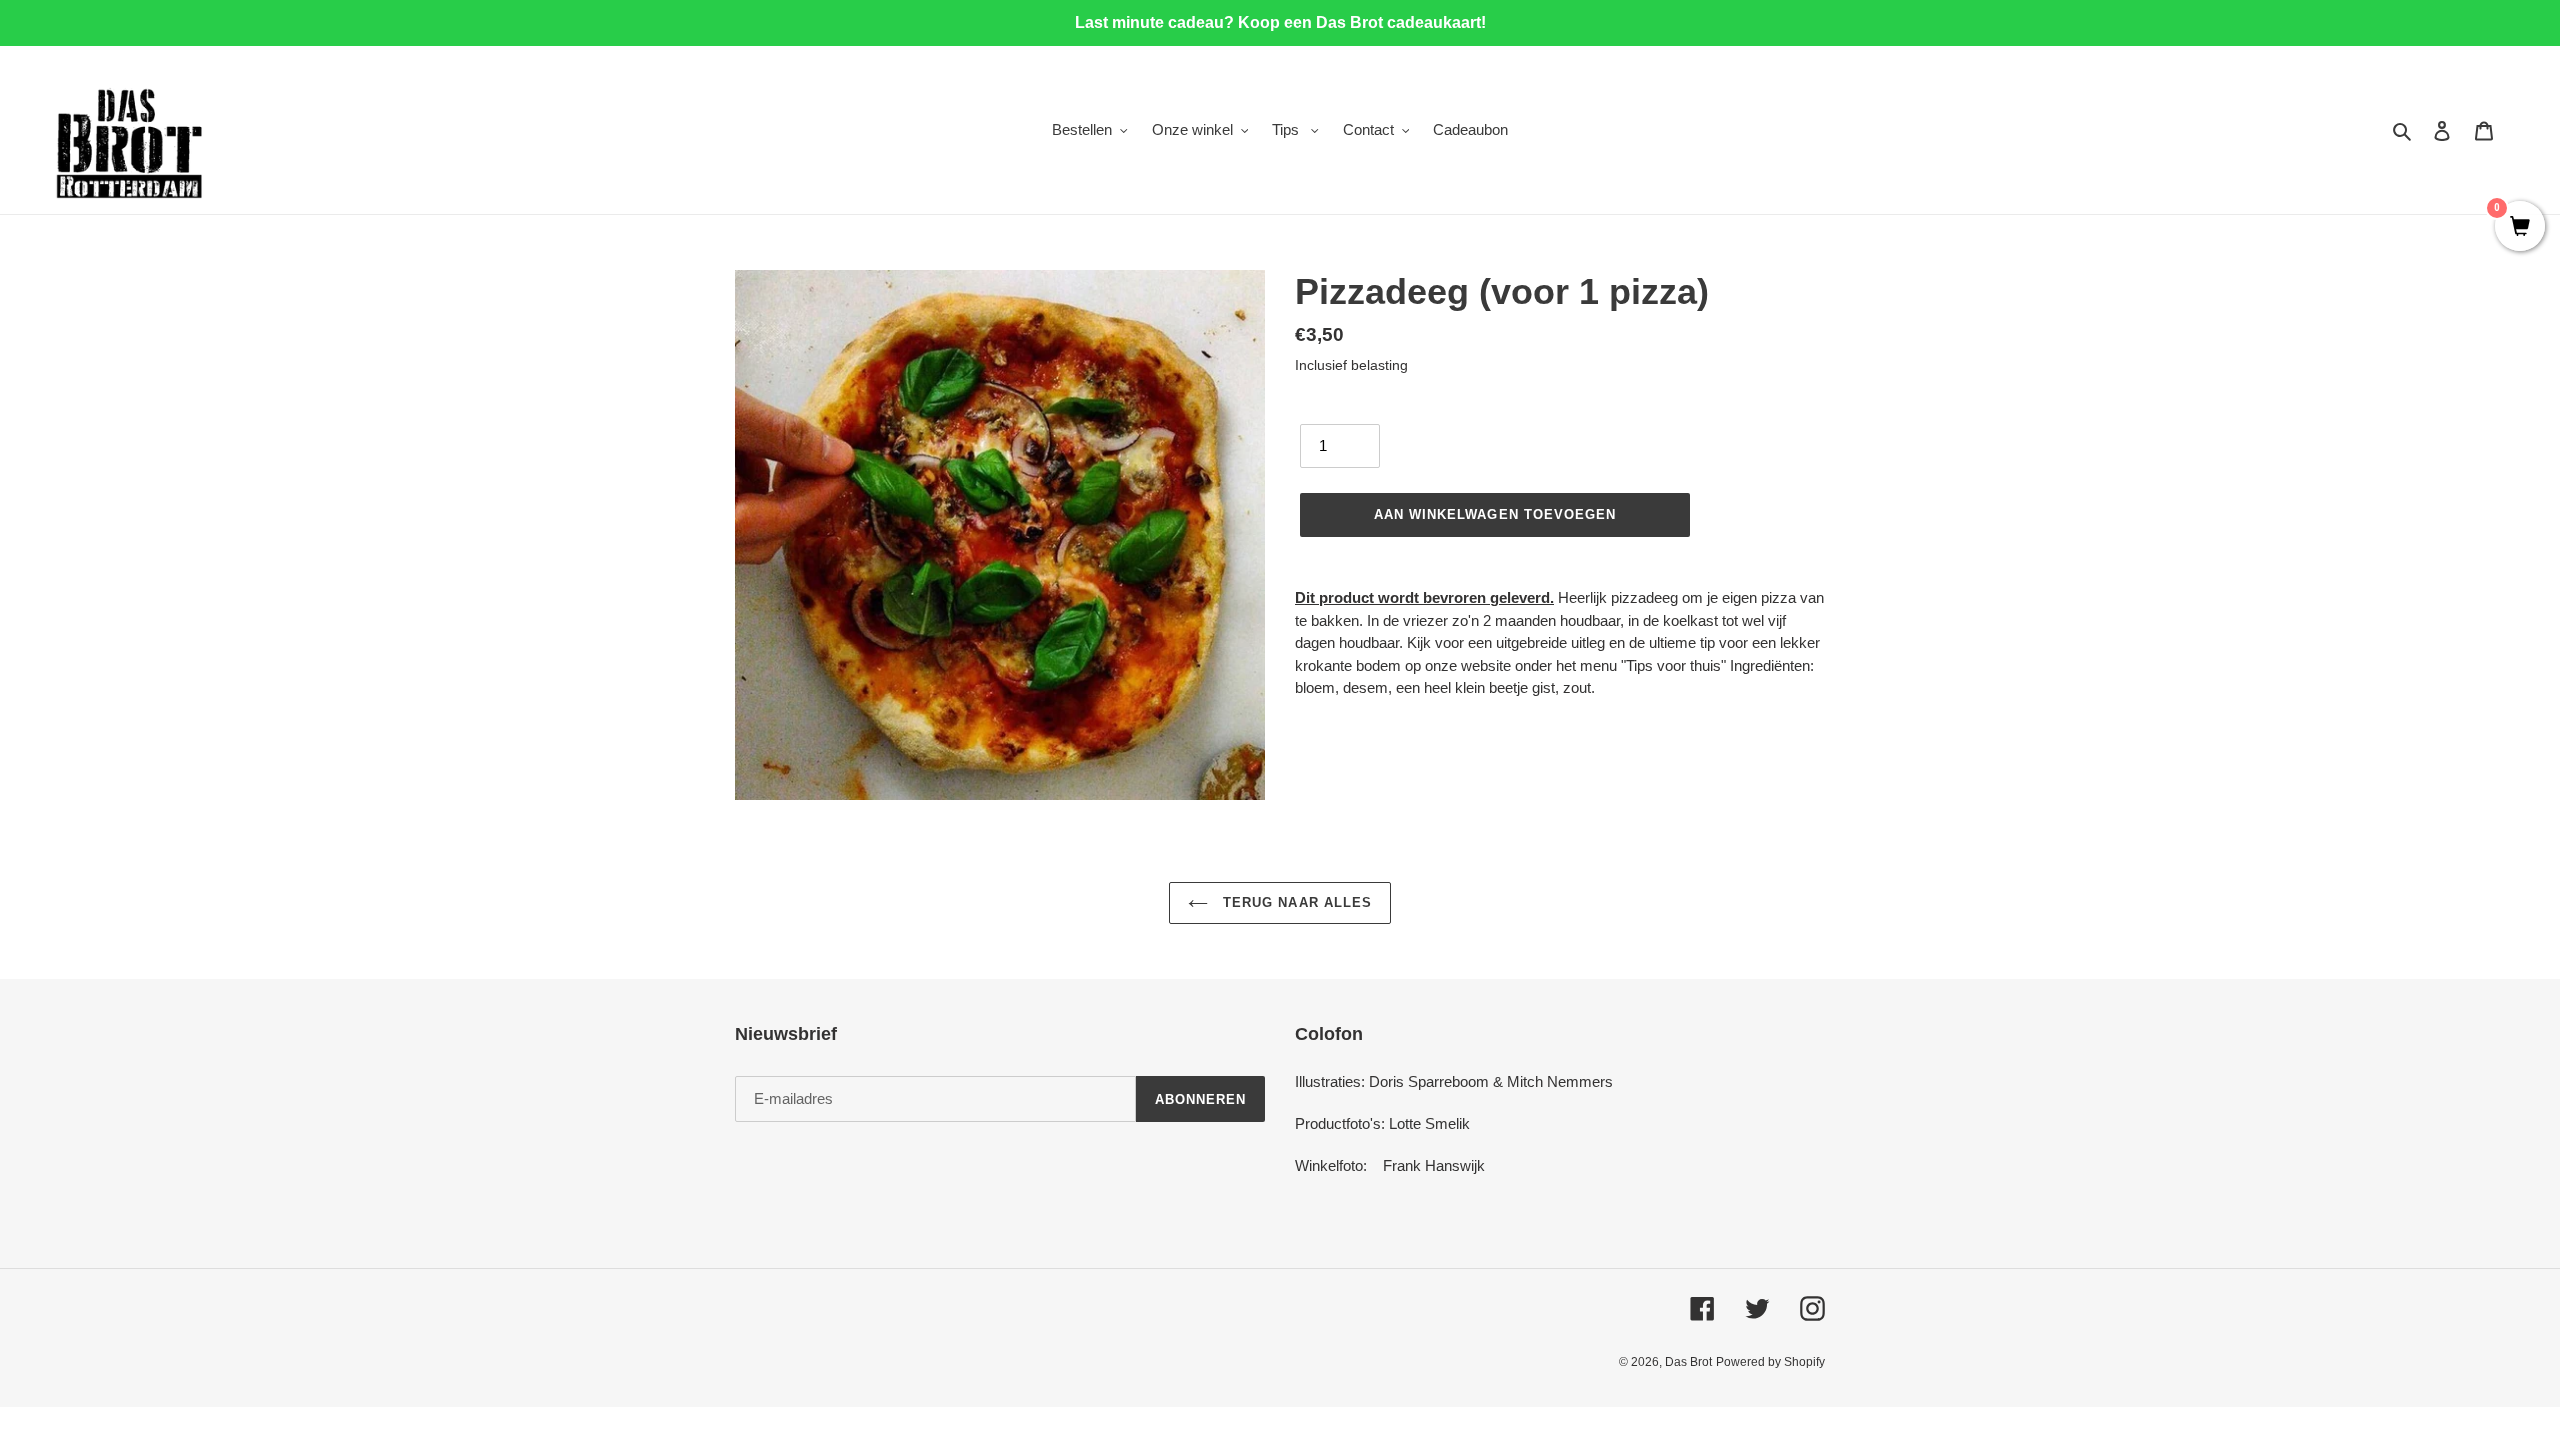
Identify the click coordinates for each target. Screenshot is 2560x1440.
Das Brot (1688, 1362)
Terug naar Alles (1295, 902)
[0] (2520, 228)
